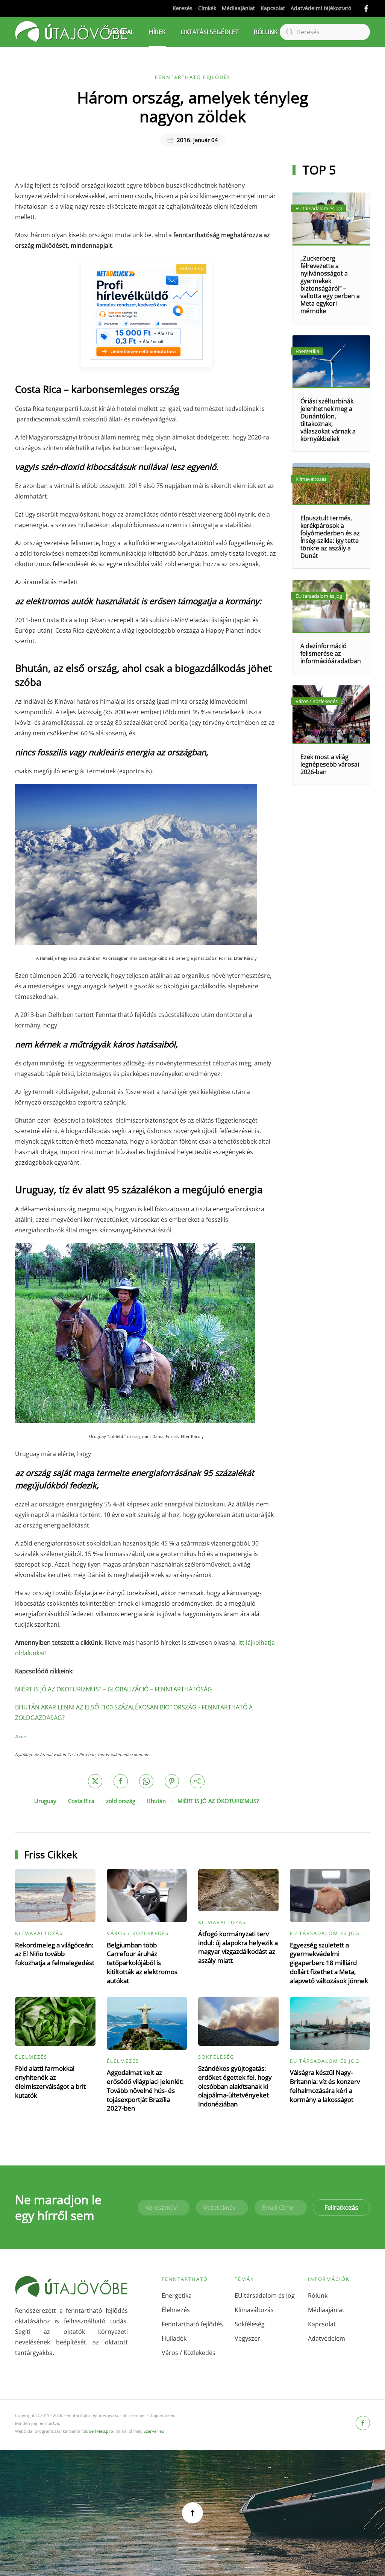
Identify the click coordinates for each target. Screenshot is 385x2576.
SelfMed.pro (101, 2431)
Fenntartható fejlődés (193, 77)
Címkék (207, 8)
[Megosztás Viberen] (197, 1781)
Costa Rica (81, 1801)
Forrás (21, 1737)
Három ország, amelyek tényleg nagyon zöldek (193, 107)
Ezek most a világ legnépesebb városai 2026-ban (330, 764)
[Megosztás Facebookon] (121, 1781)
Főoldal (121, 32)
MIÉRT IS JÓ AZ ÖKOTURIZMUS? (218, 1801)
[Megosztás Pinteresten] (172, 1781)
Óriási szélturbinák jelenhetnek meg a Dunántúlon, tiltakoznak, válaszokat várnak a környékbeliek (328, 420)
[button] (192, 2513)
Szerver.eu (154, 2431)
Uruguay (45, 1801)
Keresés (183, 8)
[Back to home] (71, 32)
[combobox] (325, 32)
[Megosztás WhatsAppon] (146, 1781)
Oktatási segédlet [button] (210, 32)
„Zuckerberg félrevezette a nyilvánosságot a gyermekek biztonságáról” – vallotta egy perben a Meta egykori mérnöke (330, 285)
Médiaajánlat (238, 8)
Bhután (156, 1801)
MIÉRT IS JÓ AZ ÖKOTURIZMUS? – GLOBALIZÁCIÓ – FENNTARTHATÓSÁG (114, 1689)
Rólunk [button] (266, 32)
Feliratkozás (341, 2208)
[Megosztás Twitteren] (95, 1781)
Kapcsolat (273, 8)
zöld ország (121, 1801)
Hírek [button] (157, 32)
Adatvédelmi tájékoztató (321, 8)
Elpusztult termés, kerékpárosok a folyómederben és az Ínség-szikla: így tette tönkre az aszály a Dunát (330, 537)
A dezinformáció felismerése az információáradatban (331, 653)
